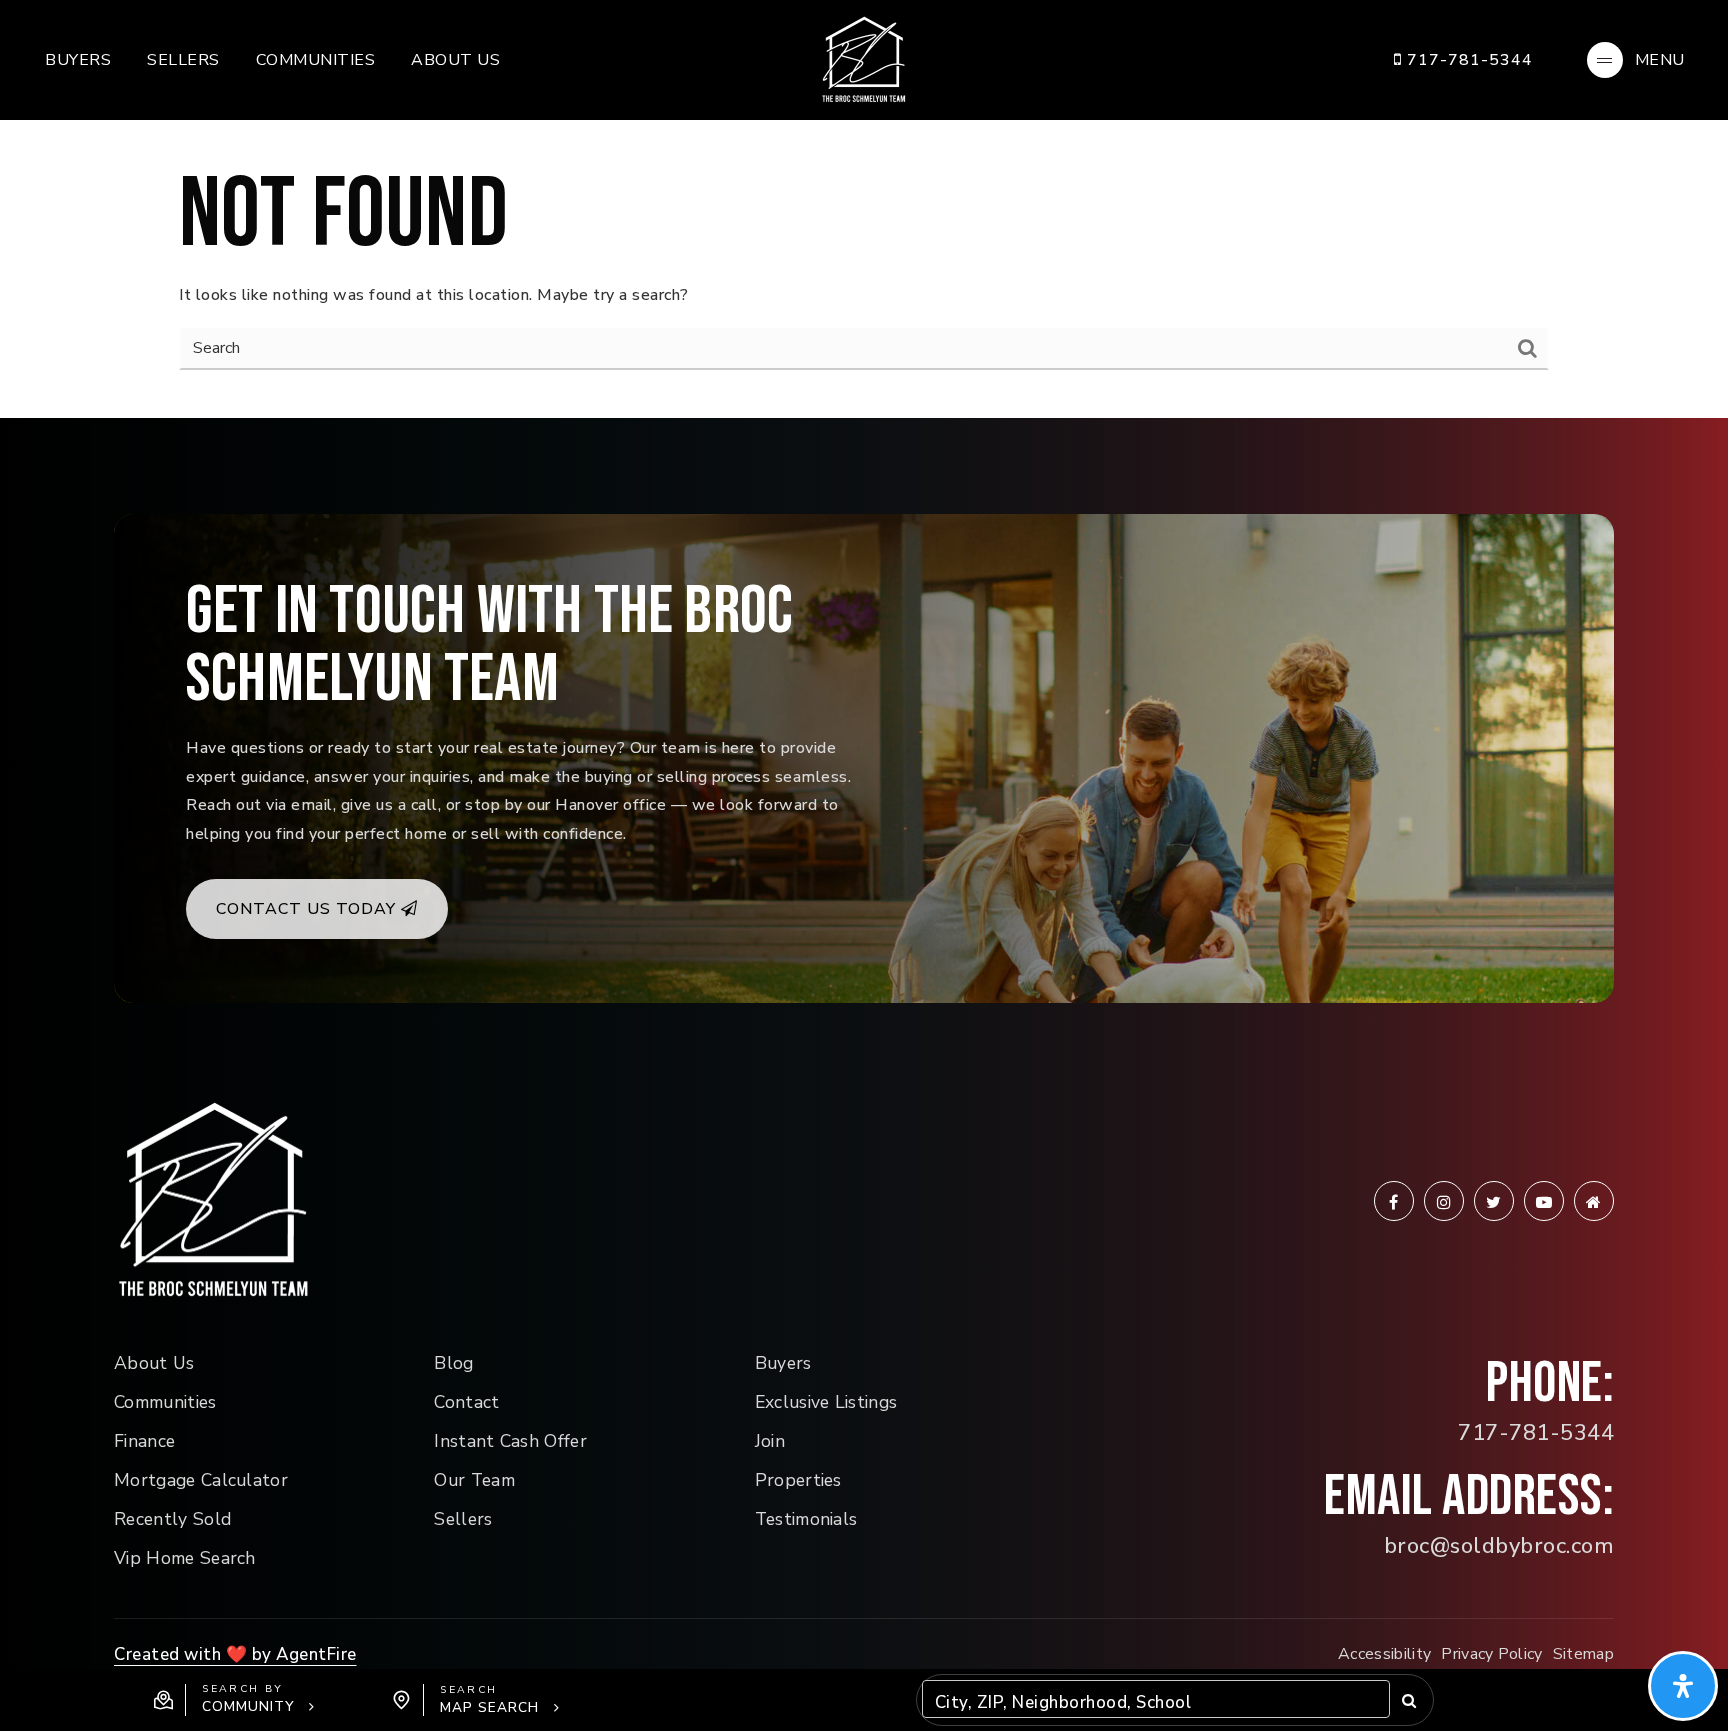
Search (1409, 1700)
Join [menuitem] (770, 1441)
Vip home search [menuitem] (185, 1558)
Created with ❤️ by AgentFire (235, 1654)
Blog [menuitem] (453, 1363)
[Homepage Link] (864, 59)
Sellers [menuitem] (183, 60)
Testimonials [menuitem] (806, 1519)
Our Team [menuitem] (474, 1480)
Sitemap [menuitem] (1583, 1654)
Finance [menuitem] (144, 1441)
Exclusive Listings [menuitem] (826, 1402)
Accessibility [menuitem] (1384, 1654)
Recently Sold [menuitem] (172, 1519)
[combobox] (937, 1703)
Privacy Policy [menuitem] (1491, 1654)
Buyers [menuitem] (78, 60)
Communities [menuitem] (316, 60)
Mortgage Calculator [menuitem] (201, 1480)
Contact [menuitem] (466, 1402)
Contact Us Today (308, 909)
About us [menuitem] (455, 60)
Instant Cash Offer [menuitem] (510, 1441)
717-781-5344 (1467, 60)
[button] (234, 1700)
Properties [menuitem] (798, 1480)
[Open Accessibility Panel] (1683, 1686)
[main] (864, 209)
